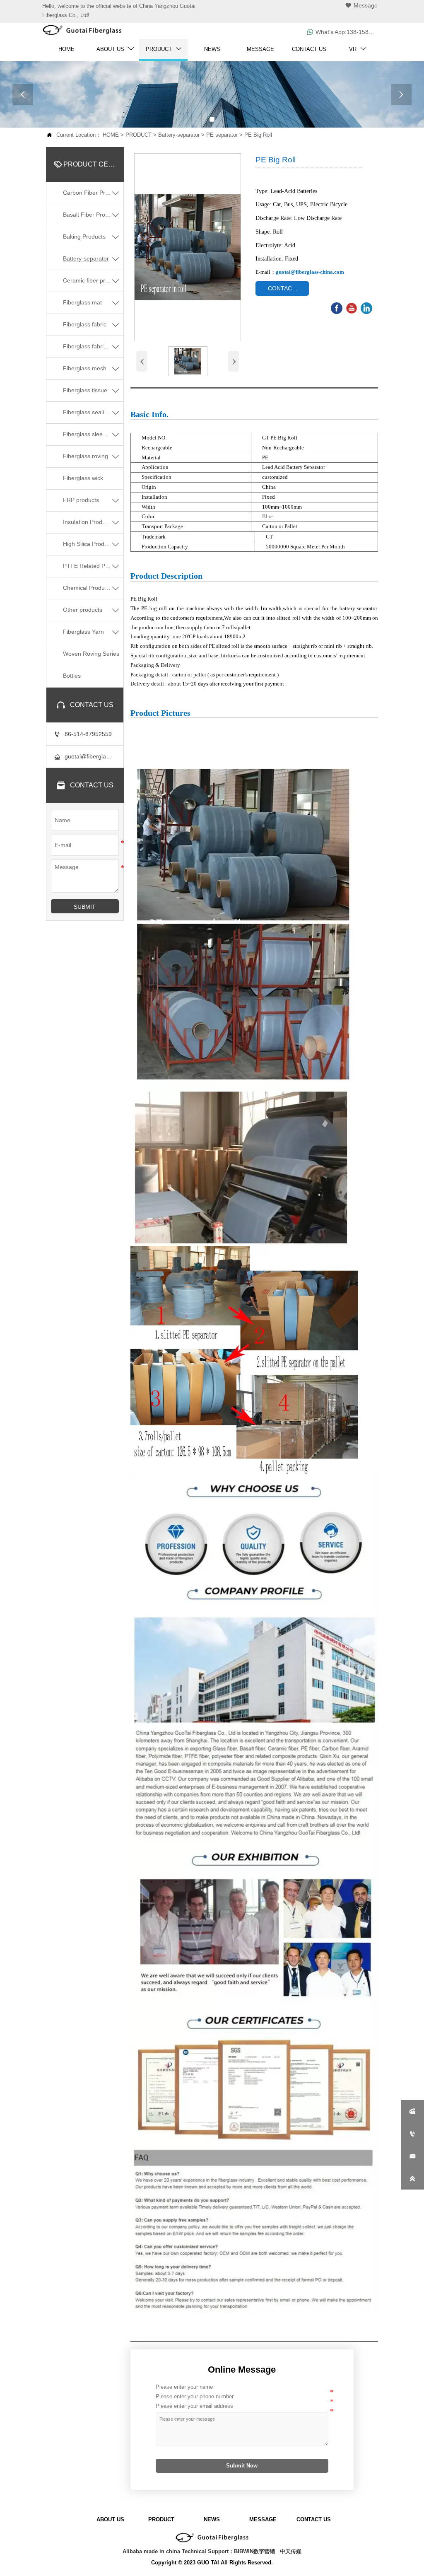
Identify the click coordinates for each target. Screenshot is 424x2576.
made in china (162, 2551)
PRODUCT (139, 135)
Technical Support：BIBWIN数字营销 (228, 2551)
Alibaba (132, 2551)
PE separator (222, 135)
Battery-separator (179, 135)
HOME (111, 135)
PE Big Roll (258, 135)
